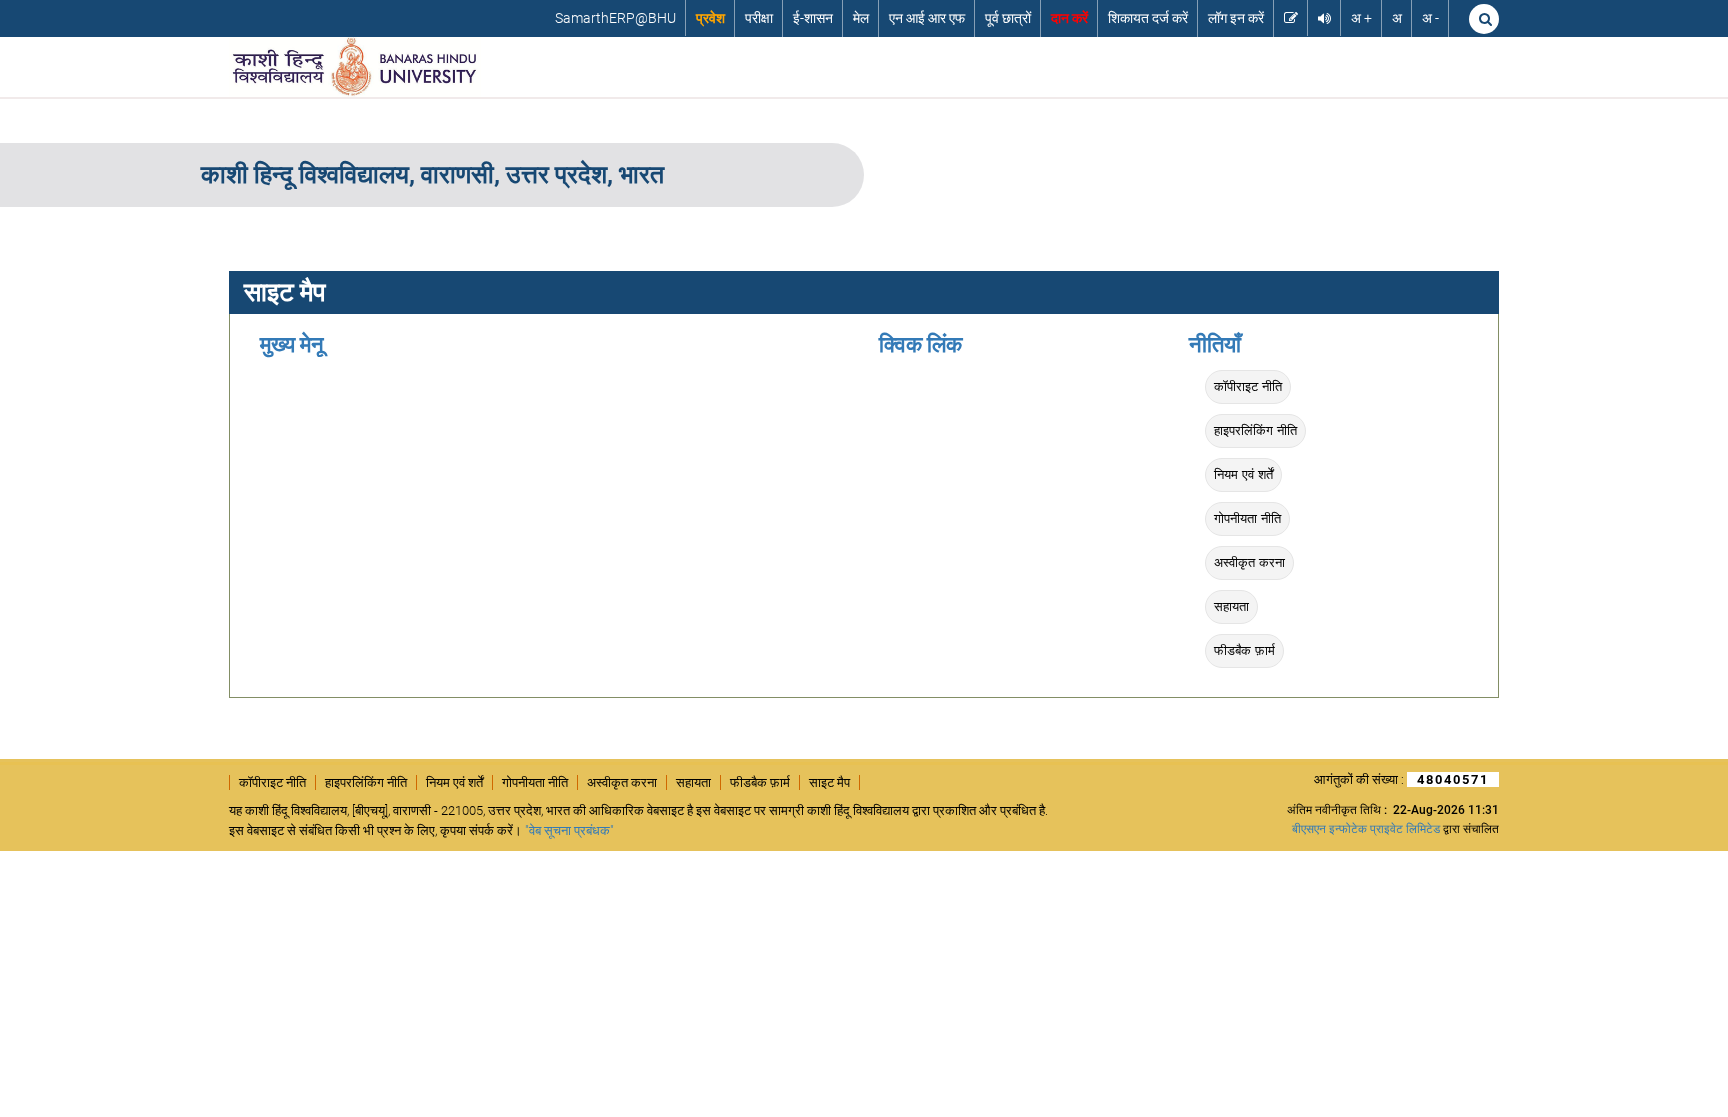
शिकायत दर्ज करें (1148, 18)
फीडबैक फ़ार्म (1244, 650)
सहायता (1231, 606)
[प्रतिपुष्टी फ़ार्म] (1291, 18)
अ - (1430, 18)
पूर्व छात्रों (1008, 18)
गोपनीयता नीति (1247, 518)
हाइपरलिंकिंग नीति (1255, 430)
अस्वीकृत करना (1249, 562)
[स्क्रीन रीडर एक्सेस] (1324, 18)
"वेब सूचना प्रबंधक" (569, 830)
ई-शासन (813, 18)
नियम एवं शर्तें (1243, 474)
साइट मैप (829, 782)
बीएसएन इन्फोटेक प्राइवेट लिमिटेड (1366, 829)
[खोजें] (1484, 19)
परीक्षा (759, 18)
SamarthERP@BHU (615, 18)
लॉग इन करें (1236, 18)
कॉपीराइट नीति (1248, 386)
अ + (1361, 18)
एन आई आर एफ (927, 18)
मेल (861, 18)
